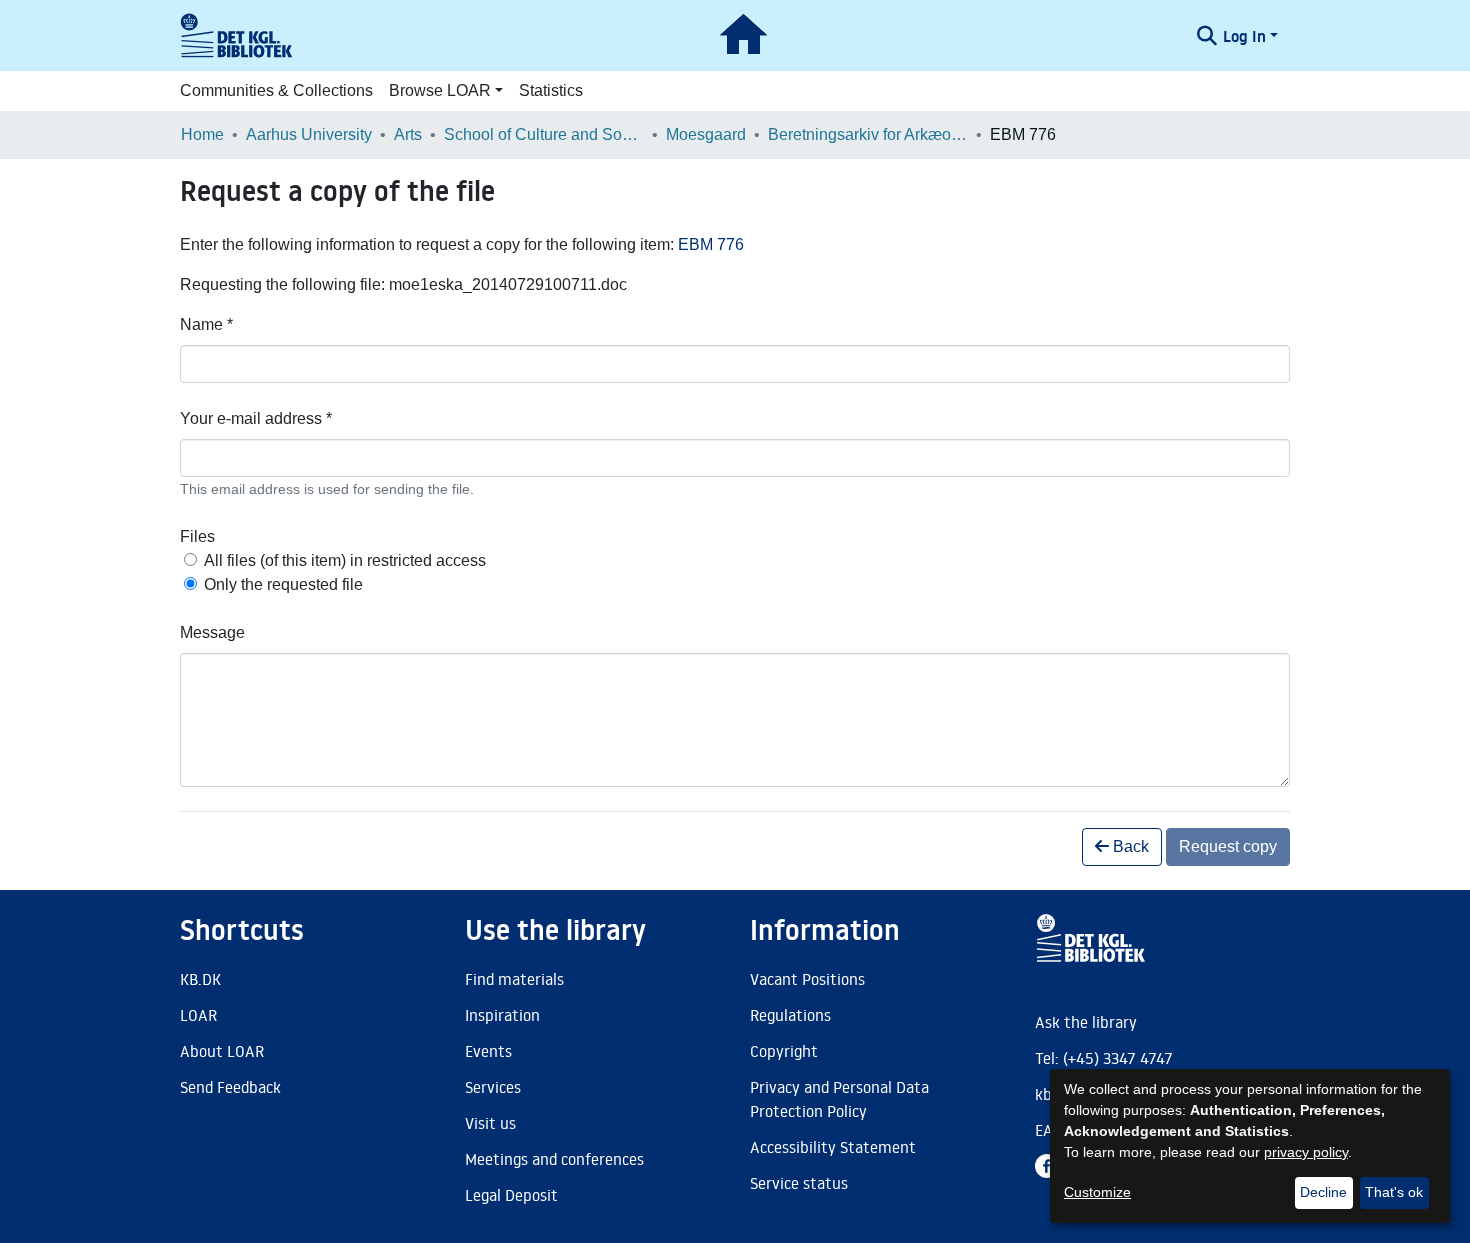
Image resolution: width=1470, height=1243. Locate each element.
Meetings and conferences (554, 1159)
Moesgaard (706, 134)
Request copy (1228, 846)
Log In (1244, 36)
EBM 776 (711, 244)
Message (212, 632)
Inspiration (502, 1015)
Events (488, 1051)
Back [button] (1129, 846)
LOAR (198, 1015)
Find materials (514, 979)
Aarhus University (309, 134)
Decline (1323, 1192)
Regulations (790, 1015)
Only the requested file (283, 584)
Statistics (551, 90)
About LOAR (222, 1051)
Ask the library (1086, 1022)
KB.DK (200, 979)
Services (493, 1087)
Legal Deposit (511, 1195)
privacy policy (1306, 1152)
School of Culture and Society (544, 134)
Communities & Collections (276, 90)
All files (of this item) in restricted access (345, 560)
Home (202, 134)
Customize (1097, 1192)
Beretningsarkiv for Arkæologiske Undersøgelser (868, 134)
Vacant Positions (807, 979)
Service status (799, 1183)
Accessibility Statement (833, 1147)
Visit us (490, 1123)
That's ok (1394, 1192)
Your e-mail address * (256, 418)
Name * (206, 324)
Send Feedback (230, 1087)
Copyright (784, 1051)
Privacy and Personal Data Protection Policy (839, 1099)
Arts (408, 134)
